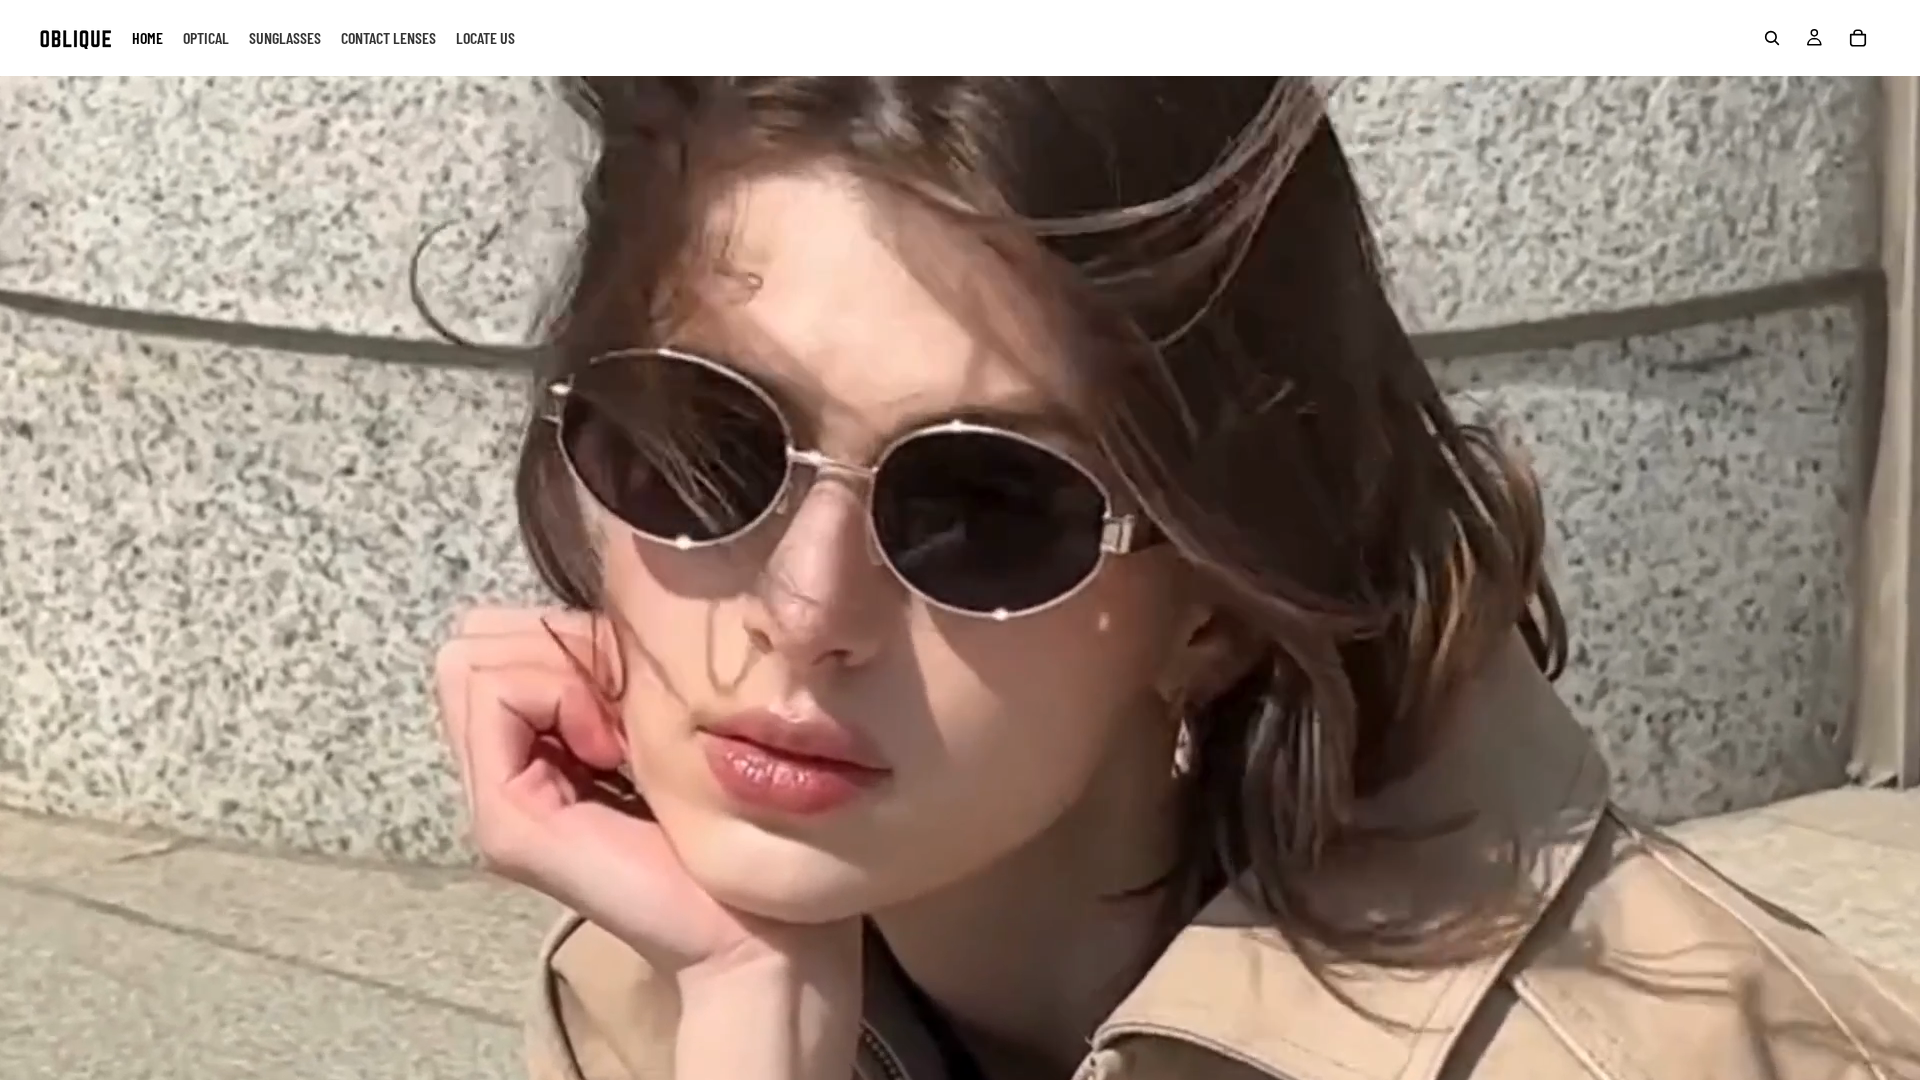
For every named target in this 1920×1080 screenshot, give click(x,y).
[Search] (1772, 38)
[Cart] (1858, 38)
